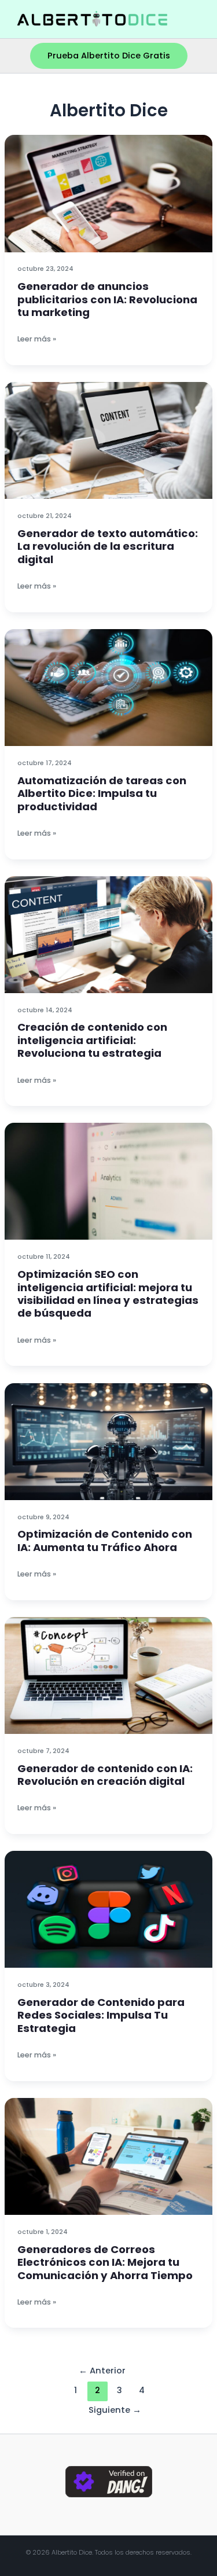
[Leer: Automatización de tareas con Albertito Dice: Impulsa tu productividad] (108, 687)
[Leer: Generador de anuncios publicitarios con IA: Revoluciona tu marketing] (108, 193)
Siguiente (115, 2410)
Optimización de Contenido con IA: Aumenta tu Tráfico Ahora (105, 1540)
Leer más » (37, 339)
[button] (109, 56)
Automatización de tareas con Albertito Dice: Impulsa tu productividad (102, 793)
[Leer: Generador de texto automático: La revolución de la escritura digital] (108, 440)
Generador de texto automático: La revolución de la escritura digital (108, 546)
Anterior (102, 2371)
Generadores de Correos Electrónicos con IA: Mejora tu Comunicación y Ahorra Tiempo (105, 2262)
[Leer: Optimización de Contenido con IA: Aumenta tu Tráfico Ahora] (108, 1441)
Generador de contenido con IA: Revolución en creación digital (105, 1775)
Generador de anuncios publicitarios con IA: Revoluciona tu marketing (107, 299)
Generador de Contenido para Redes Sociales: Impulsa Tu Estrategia (101, 2015)
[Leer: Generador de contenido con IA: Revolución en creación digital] (108, 1675)
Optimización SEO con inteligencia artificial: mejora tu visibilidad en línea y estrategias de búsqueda (108, 1293)
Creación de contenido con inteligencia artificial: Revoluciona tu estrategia (92, 1040)
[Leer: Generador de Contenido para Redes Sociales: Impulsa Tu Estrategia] (108, 1909)
